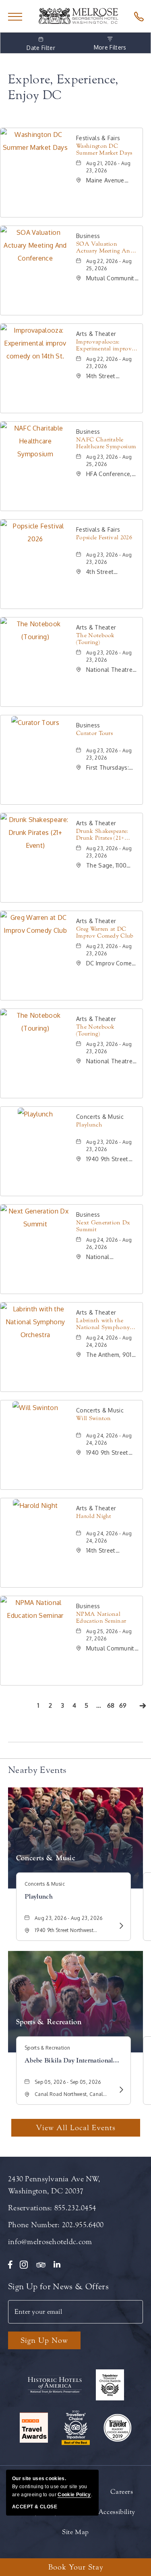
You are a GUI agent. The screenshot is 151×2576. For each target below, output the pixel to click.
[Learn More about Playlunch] (120, 1926)
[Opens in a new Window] (137, 16)
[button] (76, 2128)
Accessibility (117, 2512)
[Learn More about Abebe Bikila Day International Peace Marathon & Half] (120, 2089)
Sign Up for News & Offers (58, 2286)
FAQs (78, 2512)
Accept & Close (35, 2507)
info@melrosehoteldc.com (50, 2242)
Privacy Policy (37, 2512)
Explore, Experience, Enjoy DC (63, 87)
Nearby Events (37, 1770)
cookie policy (74, 2495)
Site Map (75, 2532)
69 (124, 1707)
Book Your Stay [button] (76, 2567)
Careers (122, 2492)
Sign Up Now (44, 2340)
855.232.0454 (75, 2208)
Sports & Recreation (49, 2022)
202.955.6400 (83, 2225)
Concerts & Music (46, 1858)
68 (112, 1707)
